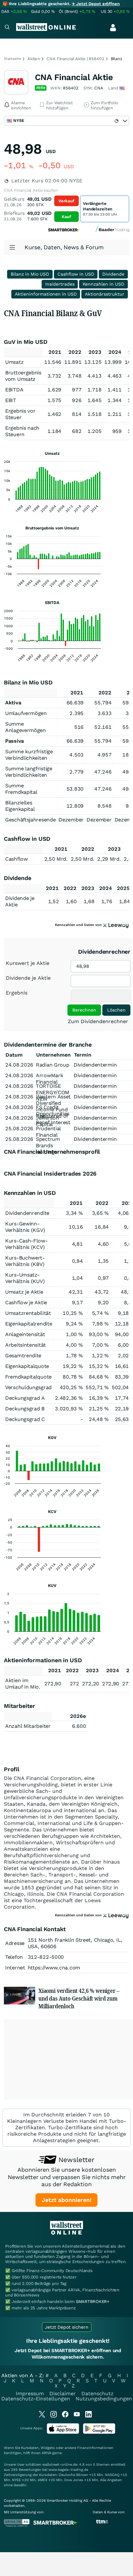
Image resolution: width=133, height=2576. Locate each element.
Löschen (116, 1010)
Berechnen (84, 1010)
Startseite (12, 59)
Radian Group (52, 1065)
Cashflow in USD (76, 274)
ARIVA (46, 2453)
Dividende (113, 274)
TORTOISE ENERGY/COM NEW (53, 1092)
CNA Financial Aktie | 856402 (75, 59)
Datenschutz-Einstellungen (36, 2399)
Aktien (34, 59)
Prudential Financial (48, 1132)
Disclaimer (63, 2393)
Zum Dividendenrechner (98, 1021)
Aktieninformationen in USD (46, 294)
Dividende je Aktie (28, 978)
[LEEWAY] (116, 925)
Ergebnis (17, 993)
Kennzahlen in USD (103, 284)
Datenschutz (97, 2393)
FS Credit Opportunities (53, 1110)
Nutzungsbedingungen (104, 2399)
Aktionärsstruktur (105, 294)
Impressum (30, 2393)
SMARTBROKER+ (93, 2301)
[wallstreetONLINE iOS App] (63, 2432)
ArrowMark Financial (49, 1079)
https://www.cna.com (54, 1968)
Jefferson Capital (47, 1121)
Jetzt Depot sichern (67, 2327)
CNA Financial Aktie (74, 77)
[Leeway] (116, 1915)
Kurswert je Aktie (28, 963)
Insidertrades (60, 284)
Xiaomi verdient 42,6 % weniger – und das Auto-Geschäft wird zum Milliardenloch (79, 1998)
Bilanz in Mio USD (30, 274)
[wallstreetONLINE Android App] (99, 2432)
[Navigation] (7, 28)
